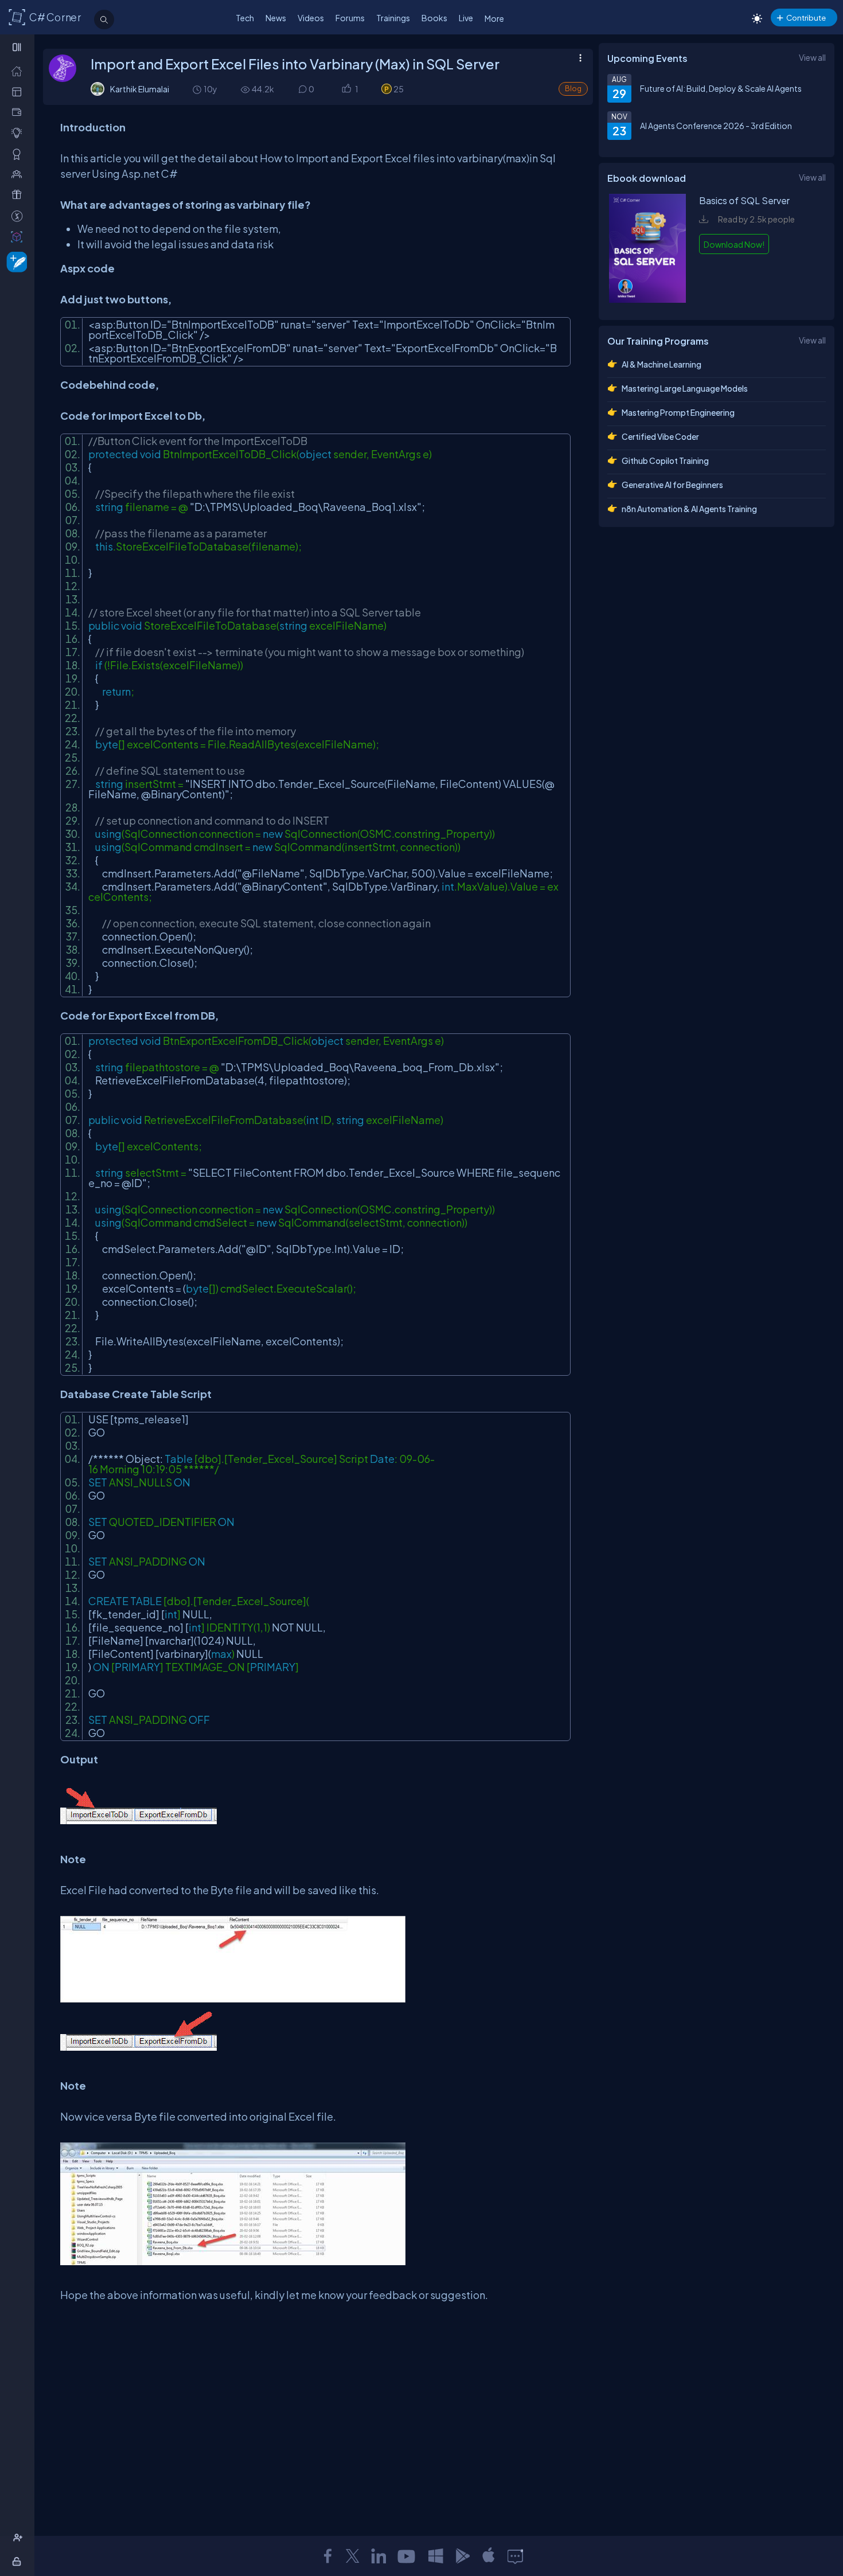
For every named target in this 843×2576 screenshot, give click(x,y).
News (276, 18)
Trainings (393, 18)
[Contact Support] (515, 2556)
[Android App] (462, 2556)
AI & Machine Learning (661, 364)
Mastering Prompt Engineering (678, 412)
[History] (196, 89)
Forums (350, 18)
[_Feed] (19, 71)
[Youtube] (407, 2556)
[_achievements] (19, 154)
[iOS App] (489, 2556)
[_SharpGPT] (19, 237)
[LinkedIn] (378, 2556)
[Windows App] (436, 2556)
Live (466, 18)
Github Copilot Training (665, 460)
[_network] (19, 174)
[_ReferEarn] (19, 195)
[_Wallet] (19, 112)
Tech (245, 18)
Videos (311, 18)
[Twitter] (353, 2556)
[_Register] (19, 2538)
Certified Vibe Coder (660, 436)
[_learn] (19, 133)
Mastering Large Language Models (685, 388)
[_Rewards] (19, 216)
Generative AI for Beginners (672, 485)
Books (434, 18)
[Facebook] (327, 2556)
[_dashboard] (19, 91)
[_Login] (19, 2561)
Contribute (806, 17)
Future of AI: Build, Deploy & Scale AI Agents (721, 88)
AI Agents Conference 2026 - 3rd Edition (716, 126)
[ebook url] (647, 299)
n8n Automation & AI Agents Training (689, 509)
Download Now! (734, 244)
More (494, 18)
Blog (573, 89)
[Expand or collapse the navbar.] (18, 47)
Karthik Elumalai (140, 89)
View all (812, 57)
